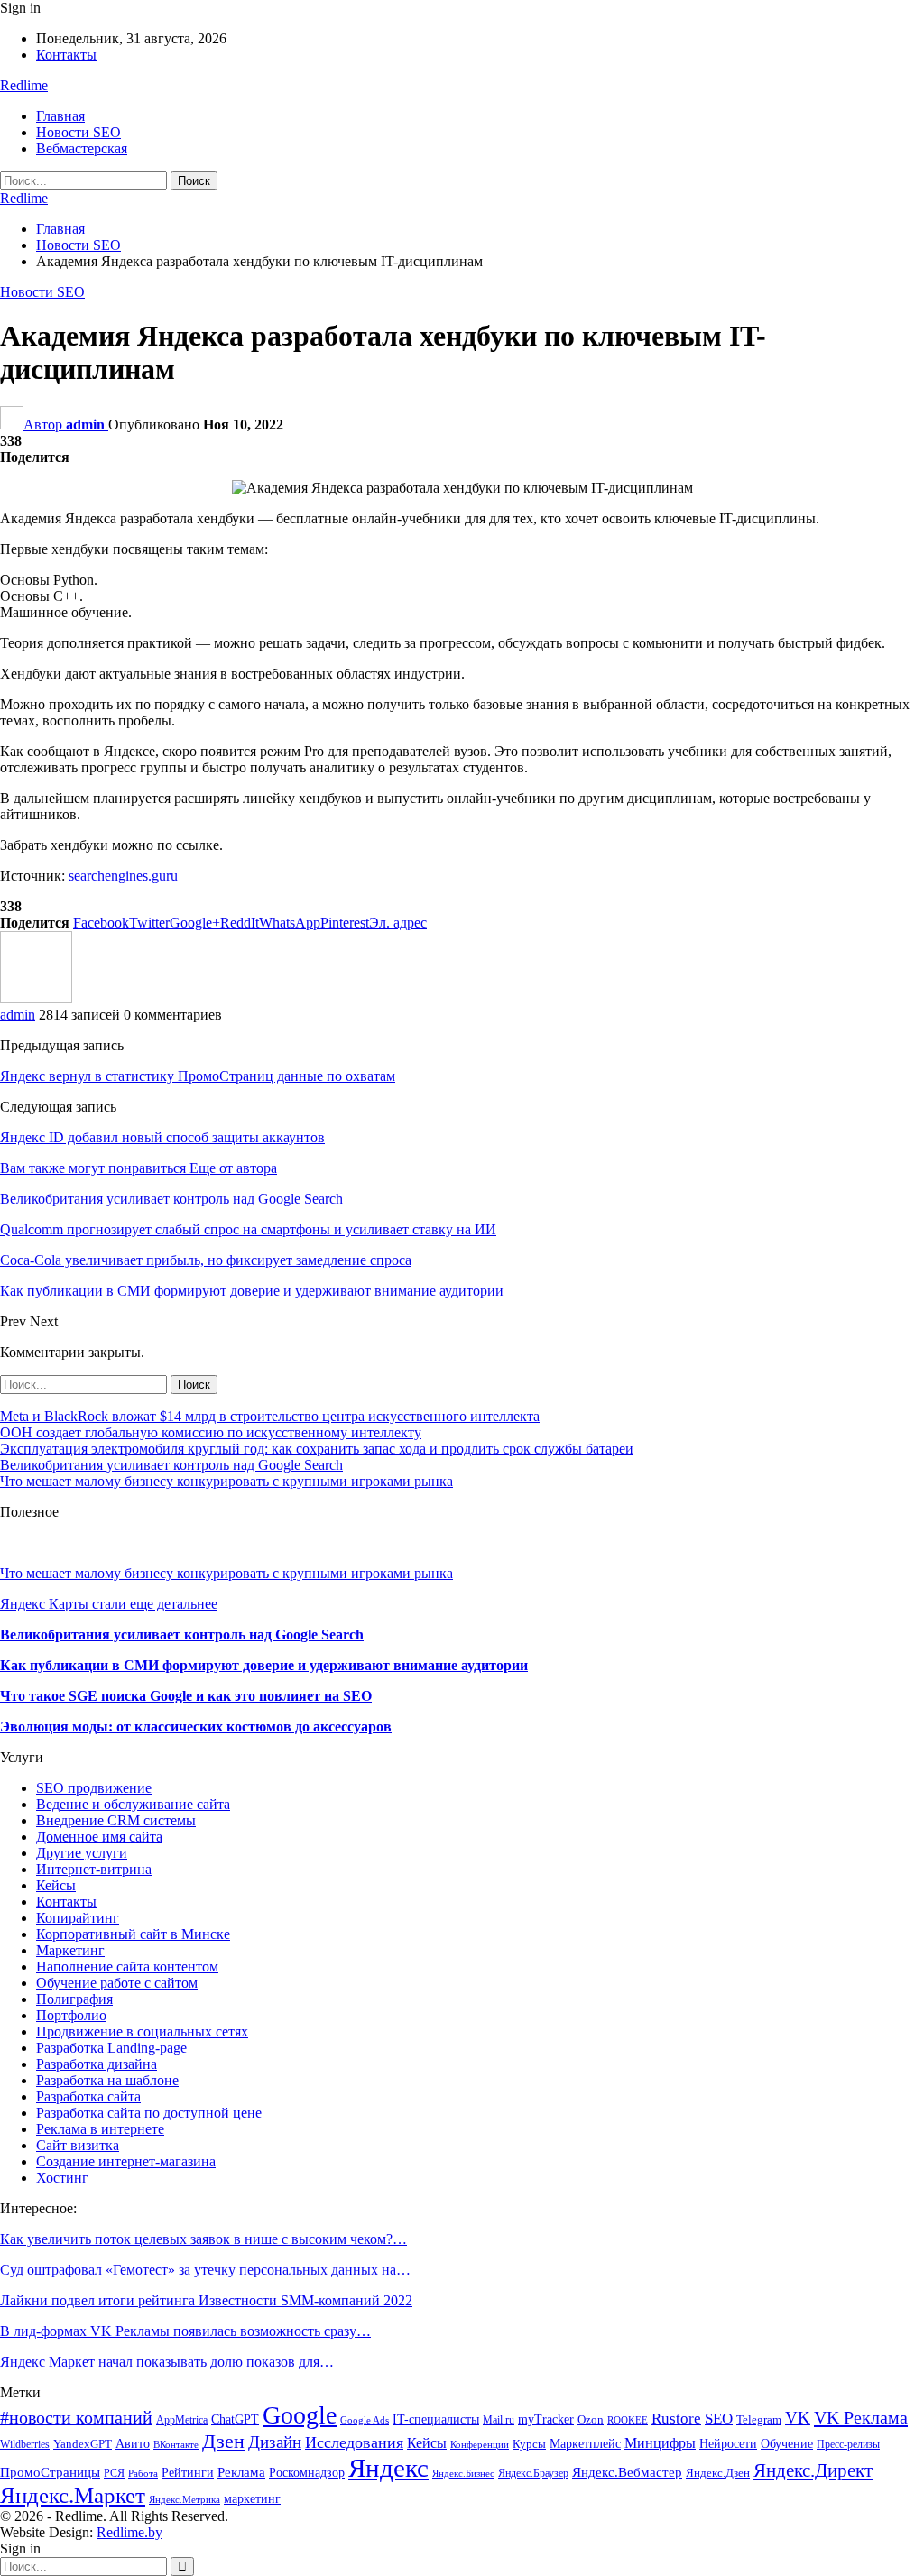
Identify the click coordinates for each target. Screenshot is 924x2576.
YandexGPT (83, 2444)
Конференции (480, 2445)
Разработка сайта (88, 2096)
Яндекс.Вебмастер (627, 2472)
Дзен (223, 2441)
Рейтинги (188, 2473)
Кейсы (56, 1885)
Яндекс (388, 2468)
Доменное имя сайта (99, 1837)
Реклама (241, 2472)
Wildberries (25, 2444)
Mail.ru (499, 2420)
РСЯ (114, 2473)
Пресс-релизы (848, 2444)
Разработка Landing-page (111, 2048)
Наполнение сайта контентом (127, 1967)
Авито (133, 2444)
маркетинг (252, 2499)
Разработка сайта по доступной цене (149, 2113)
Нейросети (728, 2443)
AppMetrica (182, 2420)
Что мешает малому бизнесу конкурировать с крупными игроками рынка (226, 1481)
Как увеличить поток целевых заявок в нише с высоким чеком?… (203, 2239)
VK (798, 2418)
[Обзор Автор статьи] (36, 998)
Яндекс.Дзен (718, 2473)
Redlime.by (129, 2532)
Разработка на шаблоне (107, 2080)
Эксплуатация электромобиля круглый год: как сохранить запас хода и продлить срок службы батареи (317, 1449)
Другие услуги (82, 1853)
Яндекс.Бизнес (463, 2474)
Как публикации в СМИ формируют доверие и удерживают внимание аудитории (264, 1665)
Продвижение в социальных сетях (142, 2031)
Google (300, 2415)
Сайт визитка (78, 2145)
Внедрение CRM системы (116, 1820)
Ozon (591, 2420)
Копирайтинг (78, 1918)
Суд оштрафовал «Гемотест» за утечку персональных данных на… (205, 2270)
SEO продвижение (94, 1788)
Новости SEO (79, 132)
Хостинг (62, 2178)
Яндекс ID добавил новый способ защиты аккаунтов (162, 1137)
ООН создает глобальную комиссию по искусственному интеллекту (211, 1432)
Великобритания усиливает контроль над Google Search (171, 1465)
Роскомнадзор (307, 2472)
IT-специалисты (436, 2419)
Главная (60, 116)
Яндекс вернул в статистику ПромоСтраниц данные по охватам (198, 1076)
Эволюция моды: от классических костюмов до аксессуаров (196, 1727)
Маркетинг (70, 1950)
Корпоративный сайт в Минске (133, 1934)
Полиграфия (74, 1999)
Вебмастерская (82, 148)
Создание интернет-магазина (126, 2161)
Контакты (66, 55)
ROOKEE (628, 2420)
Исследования (354, 2442)
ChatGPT (235, 2419)
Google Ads (365, 2420)
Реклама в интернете (100, 2129)
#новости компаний (76, 2418)
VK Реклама (861, 2417)
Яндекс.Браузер (533, 2473)
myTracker (546, 2419)
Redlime (24, 85)
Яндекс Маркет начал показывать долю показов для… (167, 2362)
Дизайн (275, 2442)
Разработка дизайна (97, 2064)
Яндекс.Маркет (73, 2495)
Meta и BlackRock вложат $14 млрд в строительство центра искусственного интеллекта (270, 1416)
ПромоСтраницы (50, 2472)
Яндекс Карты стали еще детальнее (109, 1604)
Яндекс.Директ (813, 2470)
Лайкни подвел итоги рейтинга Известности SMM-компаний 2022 (206, 2300)
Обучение (787, 2444)
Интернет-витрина (94, 1869)
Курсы (529, 2444)
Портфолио (71, 2015)
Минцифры (660, 2443)
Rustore (676, 2419)
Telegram (759, 2420)
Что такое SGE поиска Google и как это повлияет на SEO (186, 1696)
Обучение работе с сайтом (117, 1983)
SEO (719, 2419)
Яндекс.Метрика (185, 2500)
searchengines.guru (123, 876)
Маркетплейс (585, 2444)
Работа (143, 2474)
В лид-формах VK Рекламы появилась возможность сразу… (185, 2331)
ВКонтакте (176, 2445)
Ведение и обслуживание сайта (133, 1804)
